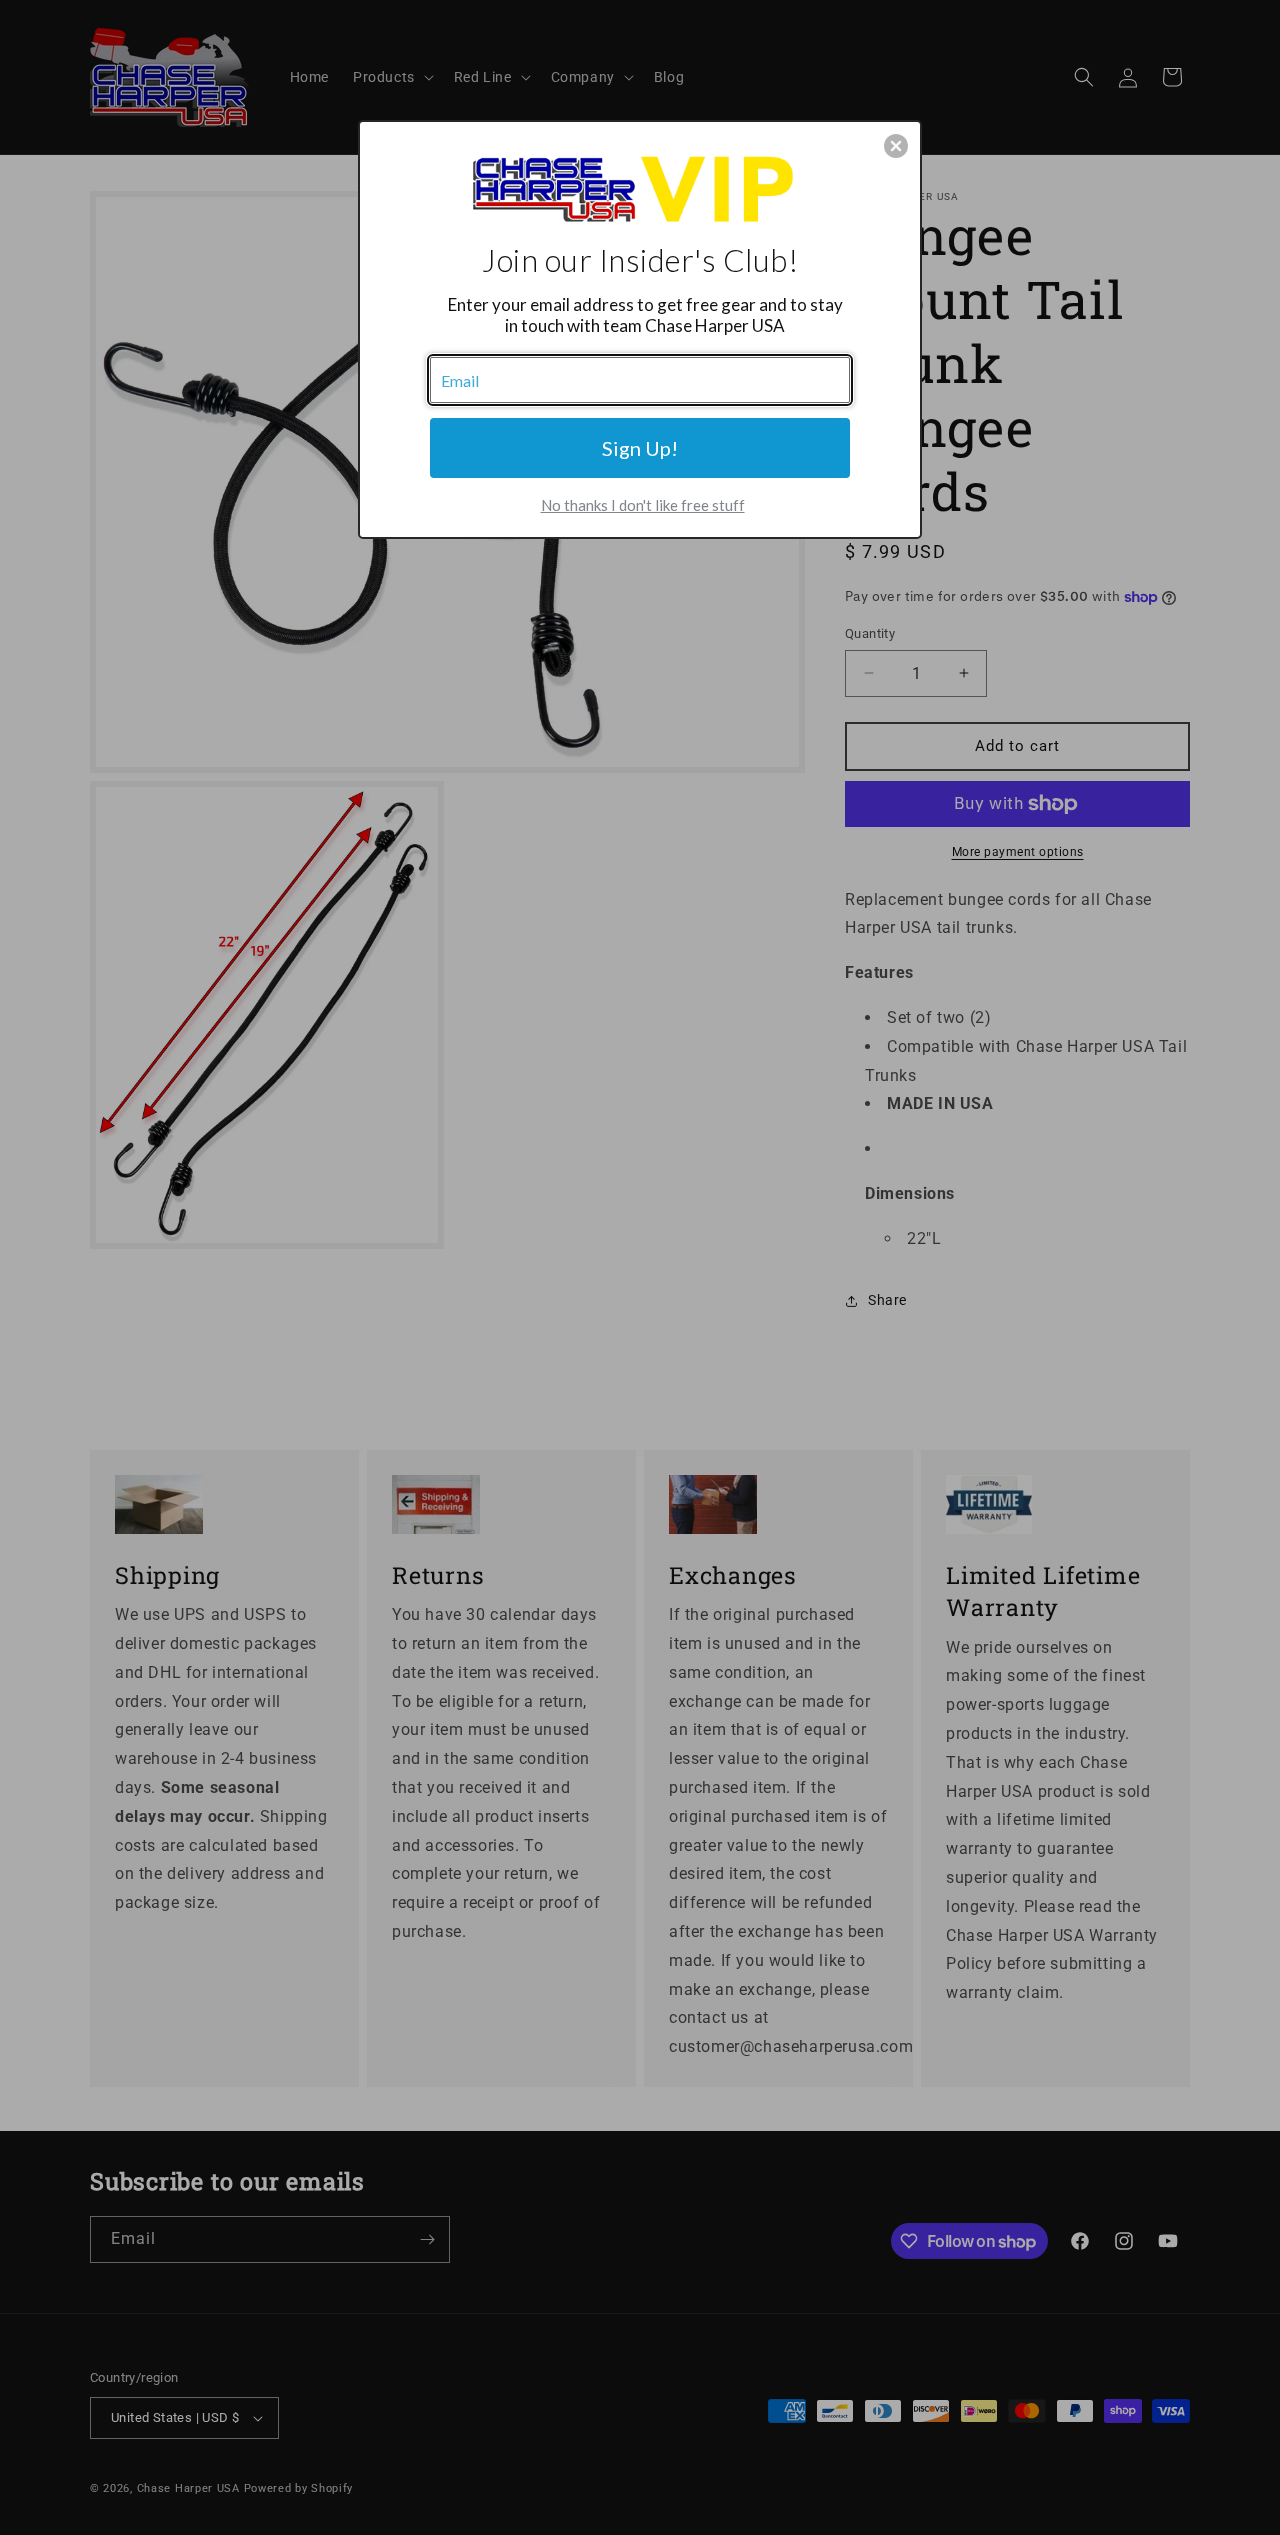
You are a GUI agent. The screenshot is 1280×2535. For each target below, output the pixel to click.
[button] (896, 146)
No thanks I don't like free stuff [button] (643, 505)
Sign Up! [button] (640, 448)
